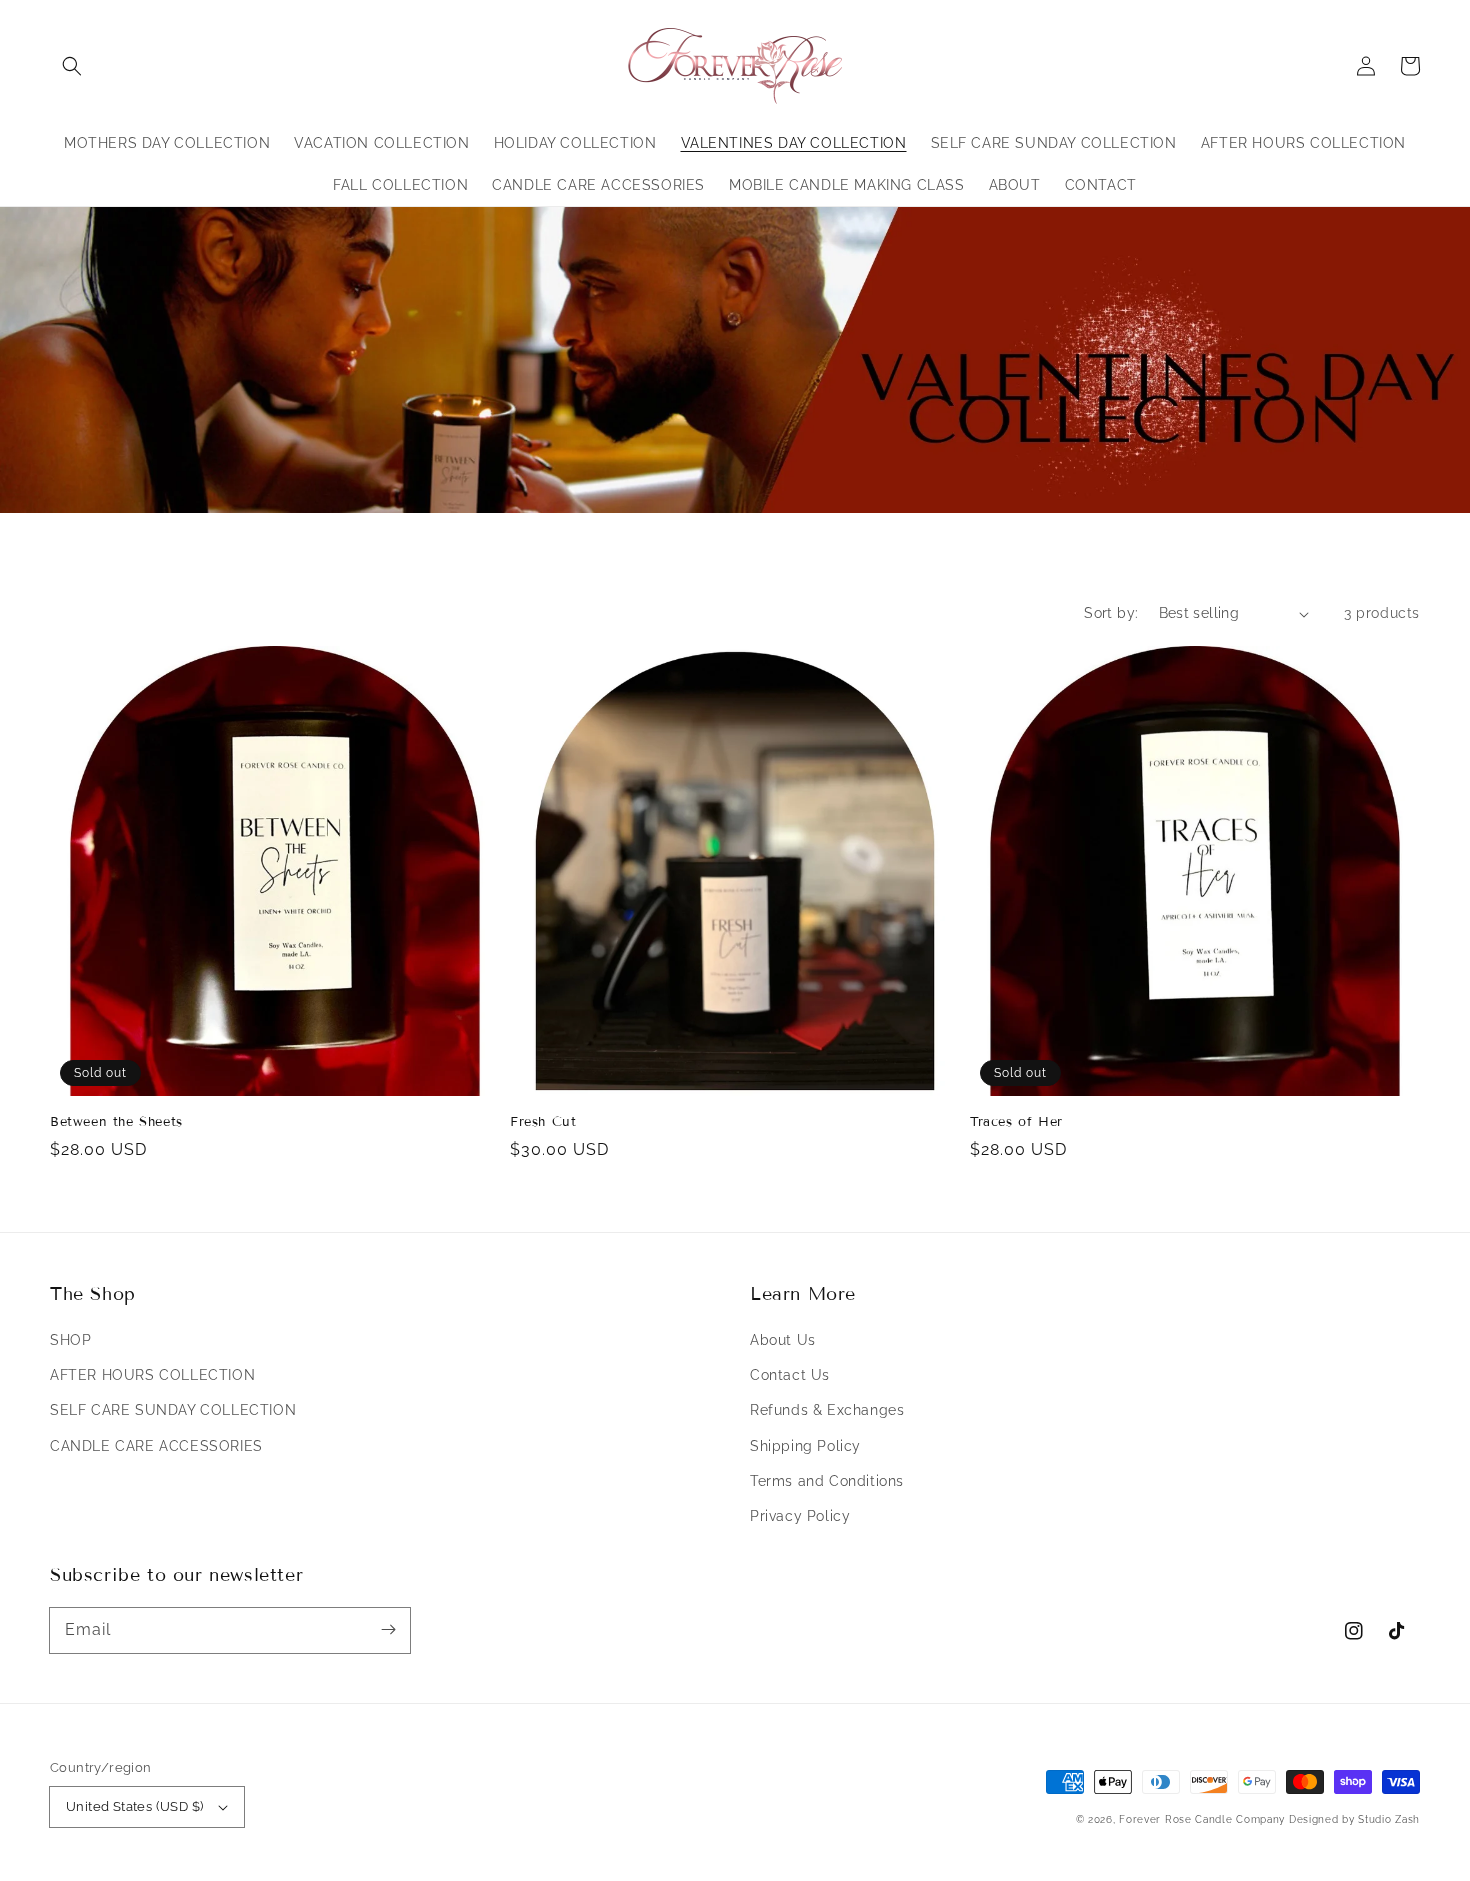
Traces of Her (1016, 1122)
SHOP (70, 1340)
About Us (783, 1340)
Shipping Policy (805, 1446)
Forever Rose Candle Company (1202, 1819)
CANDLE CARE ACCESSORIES (156, 1446)
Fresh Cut (543, 1122)
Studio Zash (1389, 1819)
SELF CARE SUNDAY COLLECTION (173, 1410)
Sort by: (1111, 613)
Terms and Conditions (827, 1481)
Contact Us (790, 1375)
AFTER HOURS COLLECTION (152, 1375)
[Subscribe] (388, 1630)
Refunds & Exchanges (827, 1410)
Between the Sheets (116, 1122)
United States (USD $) (134, 1806)
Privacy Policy (800, 1516)
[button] (72, 66)
